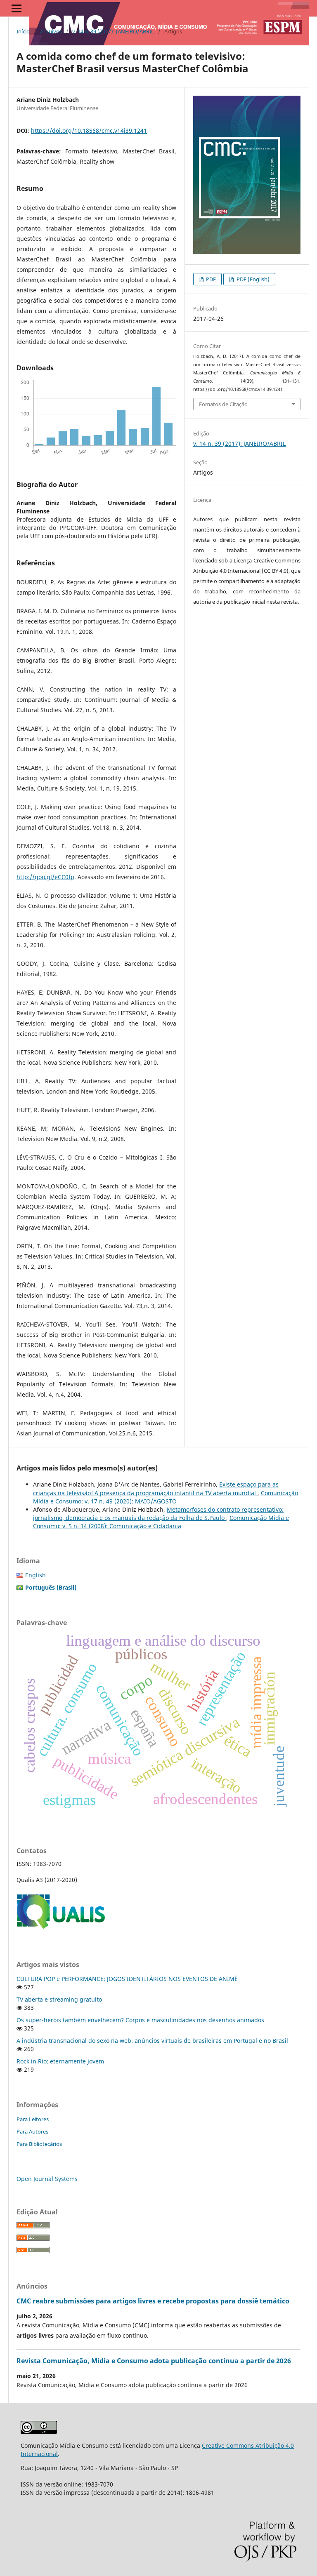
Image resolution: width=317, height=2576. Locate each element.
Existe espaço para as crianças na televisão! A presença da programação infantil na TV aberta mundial (156, 1488)
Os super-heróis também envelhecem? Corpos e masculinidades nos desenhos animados (140, 2020)
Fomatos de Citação (223, 404)
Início (23, 31)
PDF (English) (252, 279)
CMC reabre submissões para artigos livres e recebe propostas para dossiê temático (153, 2301)
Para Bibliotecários (39, 2144)
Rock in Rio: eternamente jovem (60, 2061)
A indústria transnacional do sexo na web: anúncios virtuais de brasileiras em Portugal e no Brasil (152, 2041)
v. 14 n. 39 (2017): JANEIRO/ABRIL (113, 31)
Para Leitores (33, 2119)
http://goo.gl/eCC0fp (45, 877)
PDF (210, 279)
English (35, 1575)
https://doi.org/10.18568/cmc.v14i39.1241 (89, 131)
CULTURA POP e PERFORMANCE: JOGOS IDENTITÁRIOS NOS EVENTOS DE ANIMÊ (127, 1979)
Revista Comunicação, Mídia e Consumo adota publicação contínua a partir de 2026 (154, 2361)
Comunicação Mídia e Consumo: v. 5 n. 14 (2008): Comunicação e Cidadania (161, 1522)
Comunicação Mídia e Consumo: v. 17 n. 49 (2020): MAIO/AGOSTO (166, 1497)
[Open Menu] (17, 8)
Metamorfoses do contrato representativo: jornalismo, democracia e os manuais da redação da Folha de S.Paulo (158, 1514)
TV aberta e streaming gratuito (59, 1999)
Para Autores (32, 2131)
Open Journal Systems (47, 2179)
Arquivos (51, 31)
